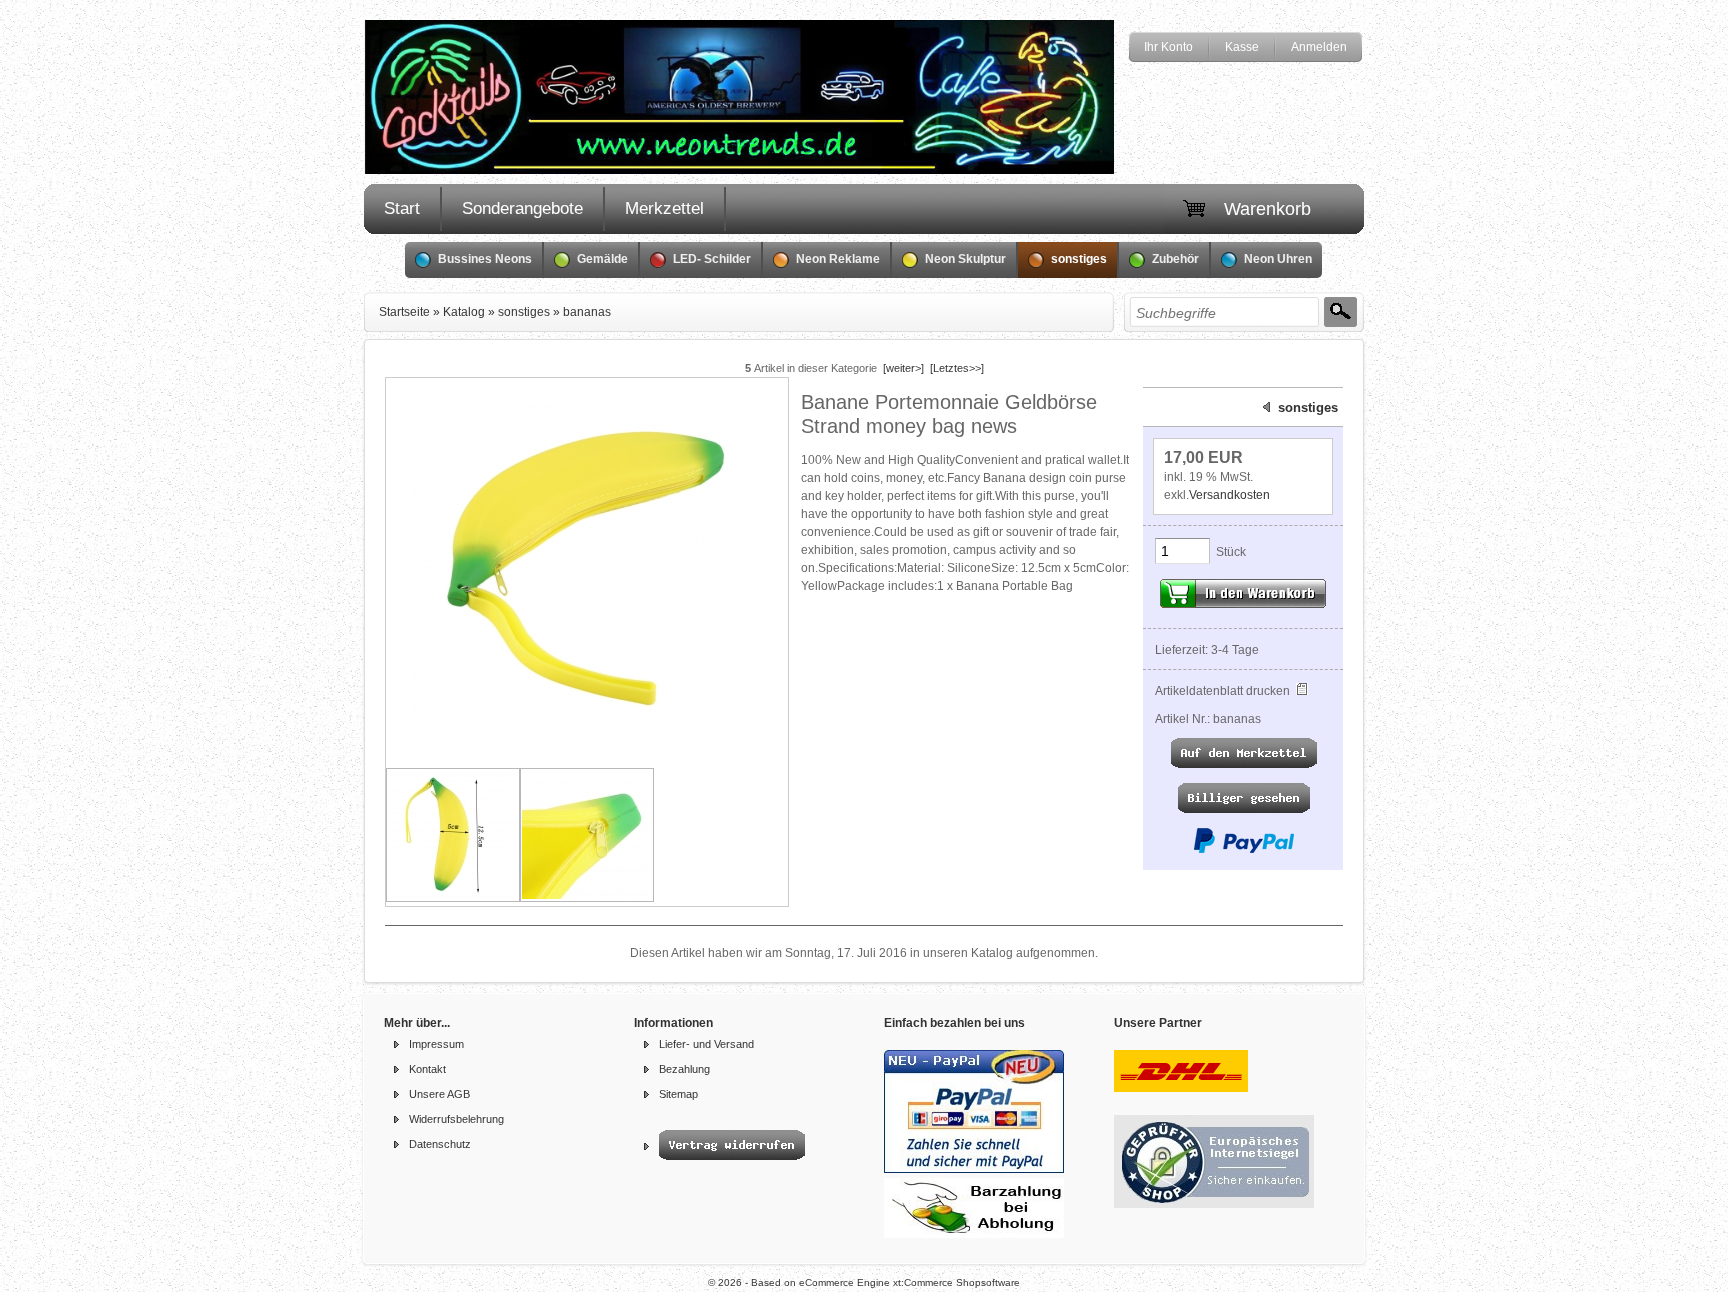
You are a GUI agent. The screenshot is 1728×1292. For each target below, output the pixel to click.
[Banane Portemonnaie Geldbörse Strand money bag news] (587, 734)
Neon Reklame (838, 259)
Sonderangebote (522, 208)
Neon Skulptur (965, 259)
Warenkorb (1267, 209)
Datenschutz (440, 1144)
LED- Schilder (712, 259)
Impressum (436, 1044)
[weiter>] (903, 368)
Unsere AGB (439, 1094)
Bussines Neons (485, 259)
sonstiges (1079, 259)
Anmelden (1319, 47)
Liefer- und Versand (706, 1044)
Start (402, 208)
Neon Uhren (1278, 259)
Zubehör (1175, 259)
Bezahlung (684, 1069)
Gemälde (602, 259)
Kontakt (427, 1069)
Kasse (1242, 47)
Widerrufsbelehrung (456, 1119)
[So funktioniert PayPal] (1244, 850)
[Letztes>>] (957, 368)
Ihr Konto (1168, 47)
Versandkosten (1229, 495)
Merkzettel (664, 208)
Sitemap (678, 1094)
